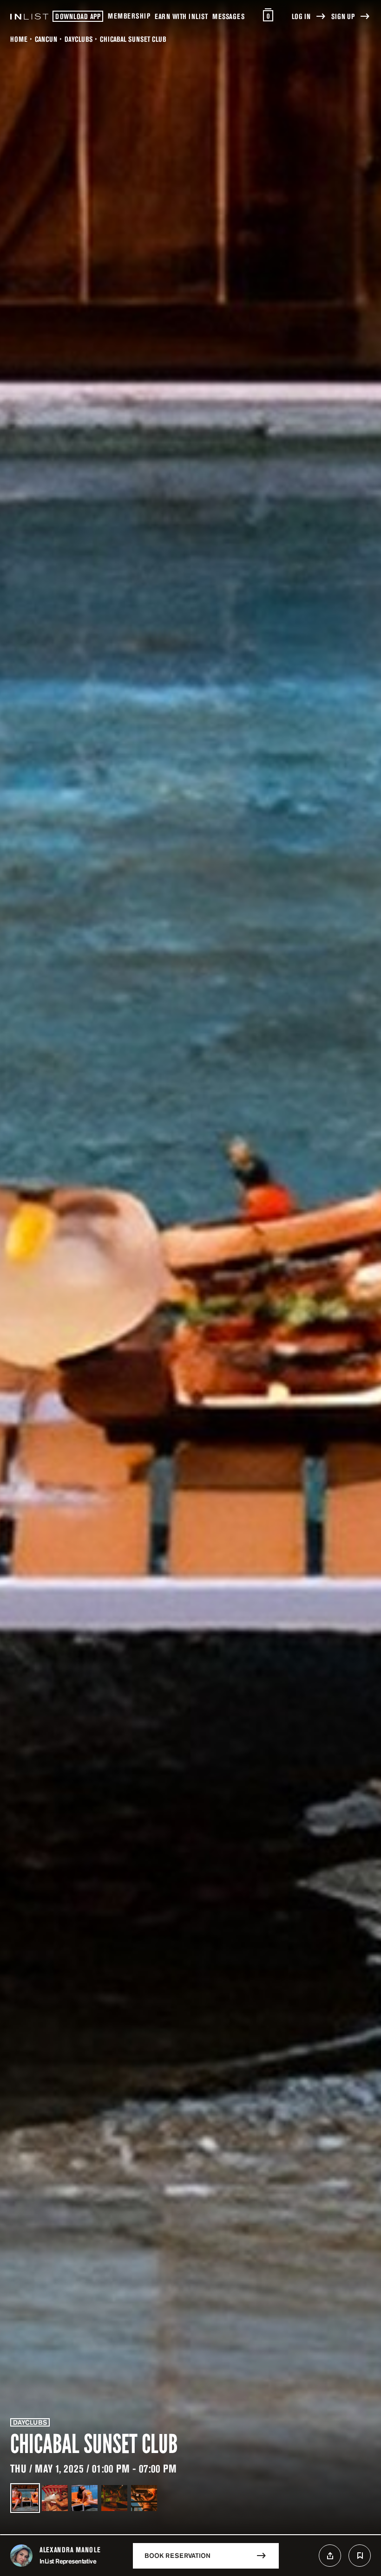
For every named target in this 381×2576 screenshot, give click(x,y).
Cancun (46, 39)
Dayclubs (79, 39)
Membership (129, 16)
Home (19, 39)
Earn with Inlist (181, 16)
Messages (228, 16)
